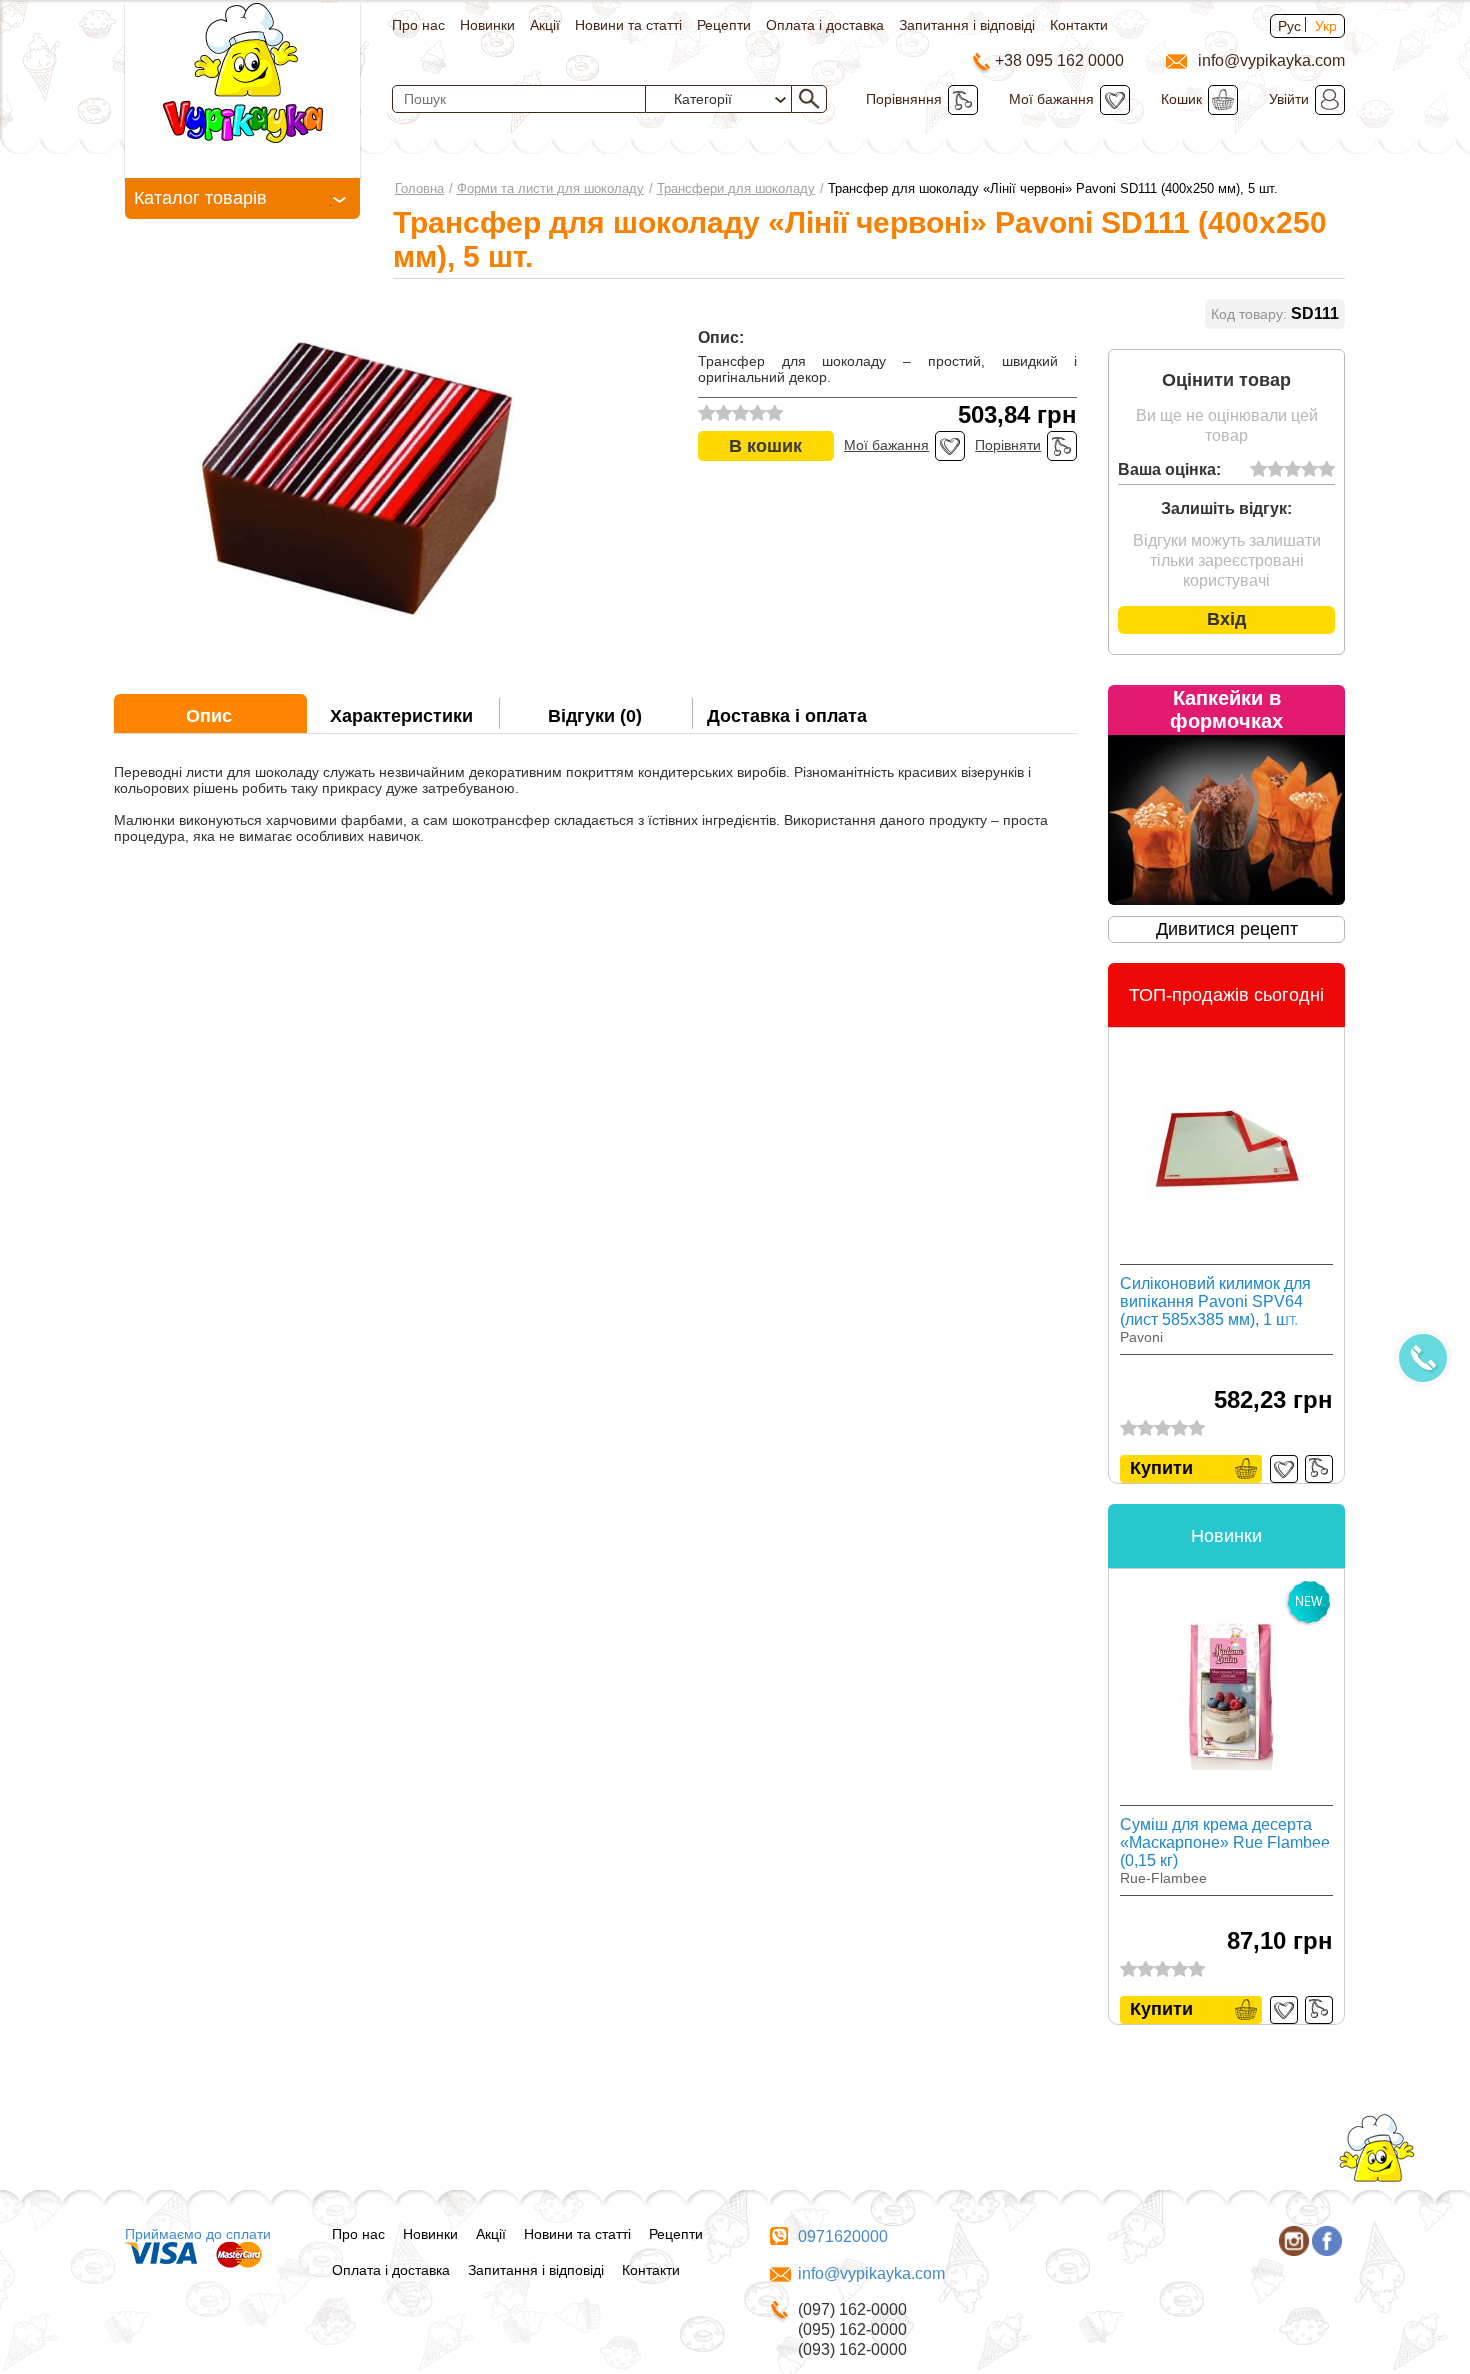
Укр (1326, 26)
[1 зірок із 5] (1258, 470)
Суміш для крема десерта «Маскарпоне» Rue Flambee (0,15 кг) (1225, 1842)
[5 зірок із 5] (1326, 470)
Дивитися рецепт (1227, 929)
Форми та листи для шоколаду (550, 188)
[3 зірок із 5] (1292, 470)
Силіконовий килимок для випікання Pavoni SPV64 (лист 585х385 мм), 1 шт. (1215, 1301)
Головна (419, 188)
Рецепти (724, 25)
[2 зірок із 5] (1275, 470)
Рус (1289, 26)
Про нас (418, 25)
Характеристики (401, 716)
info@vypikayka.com (871, 2273)
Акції (545, 25)
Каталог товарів (200, 198)
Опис (209, 716)
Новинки (487, 25)
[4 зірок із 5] (1309, 470)
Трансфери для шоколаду (736, 188)
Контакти (1079, 25)
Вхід (1226, 619)
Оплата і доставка (825, 25)
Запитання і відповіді (967, 25)
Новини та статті (628, 25)
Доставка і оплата (787, 716)
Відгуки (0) (595, 716)
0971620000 (843, 2236)
